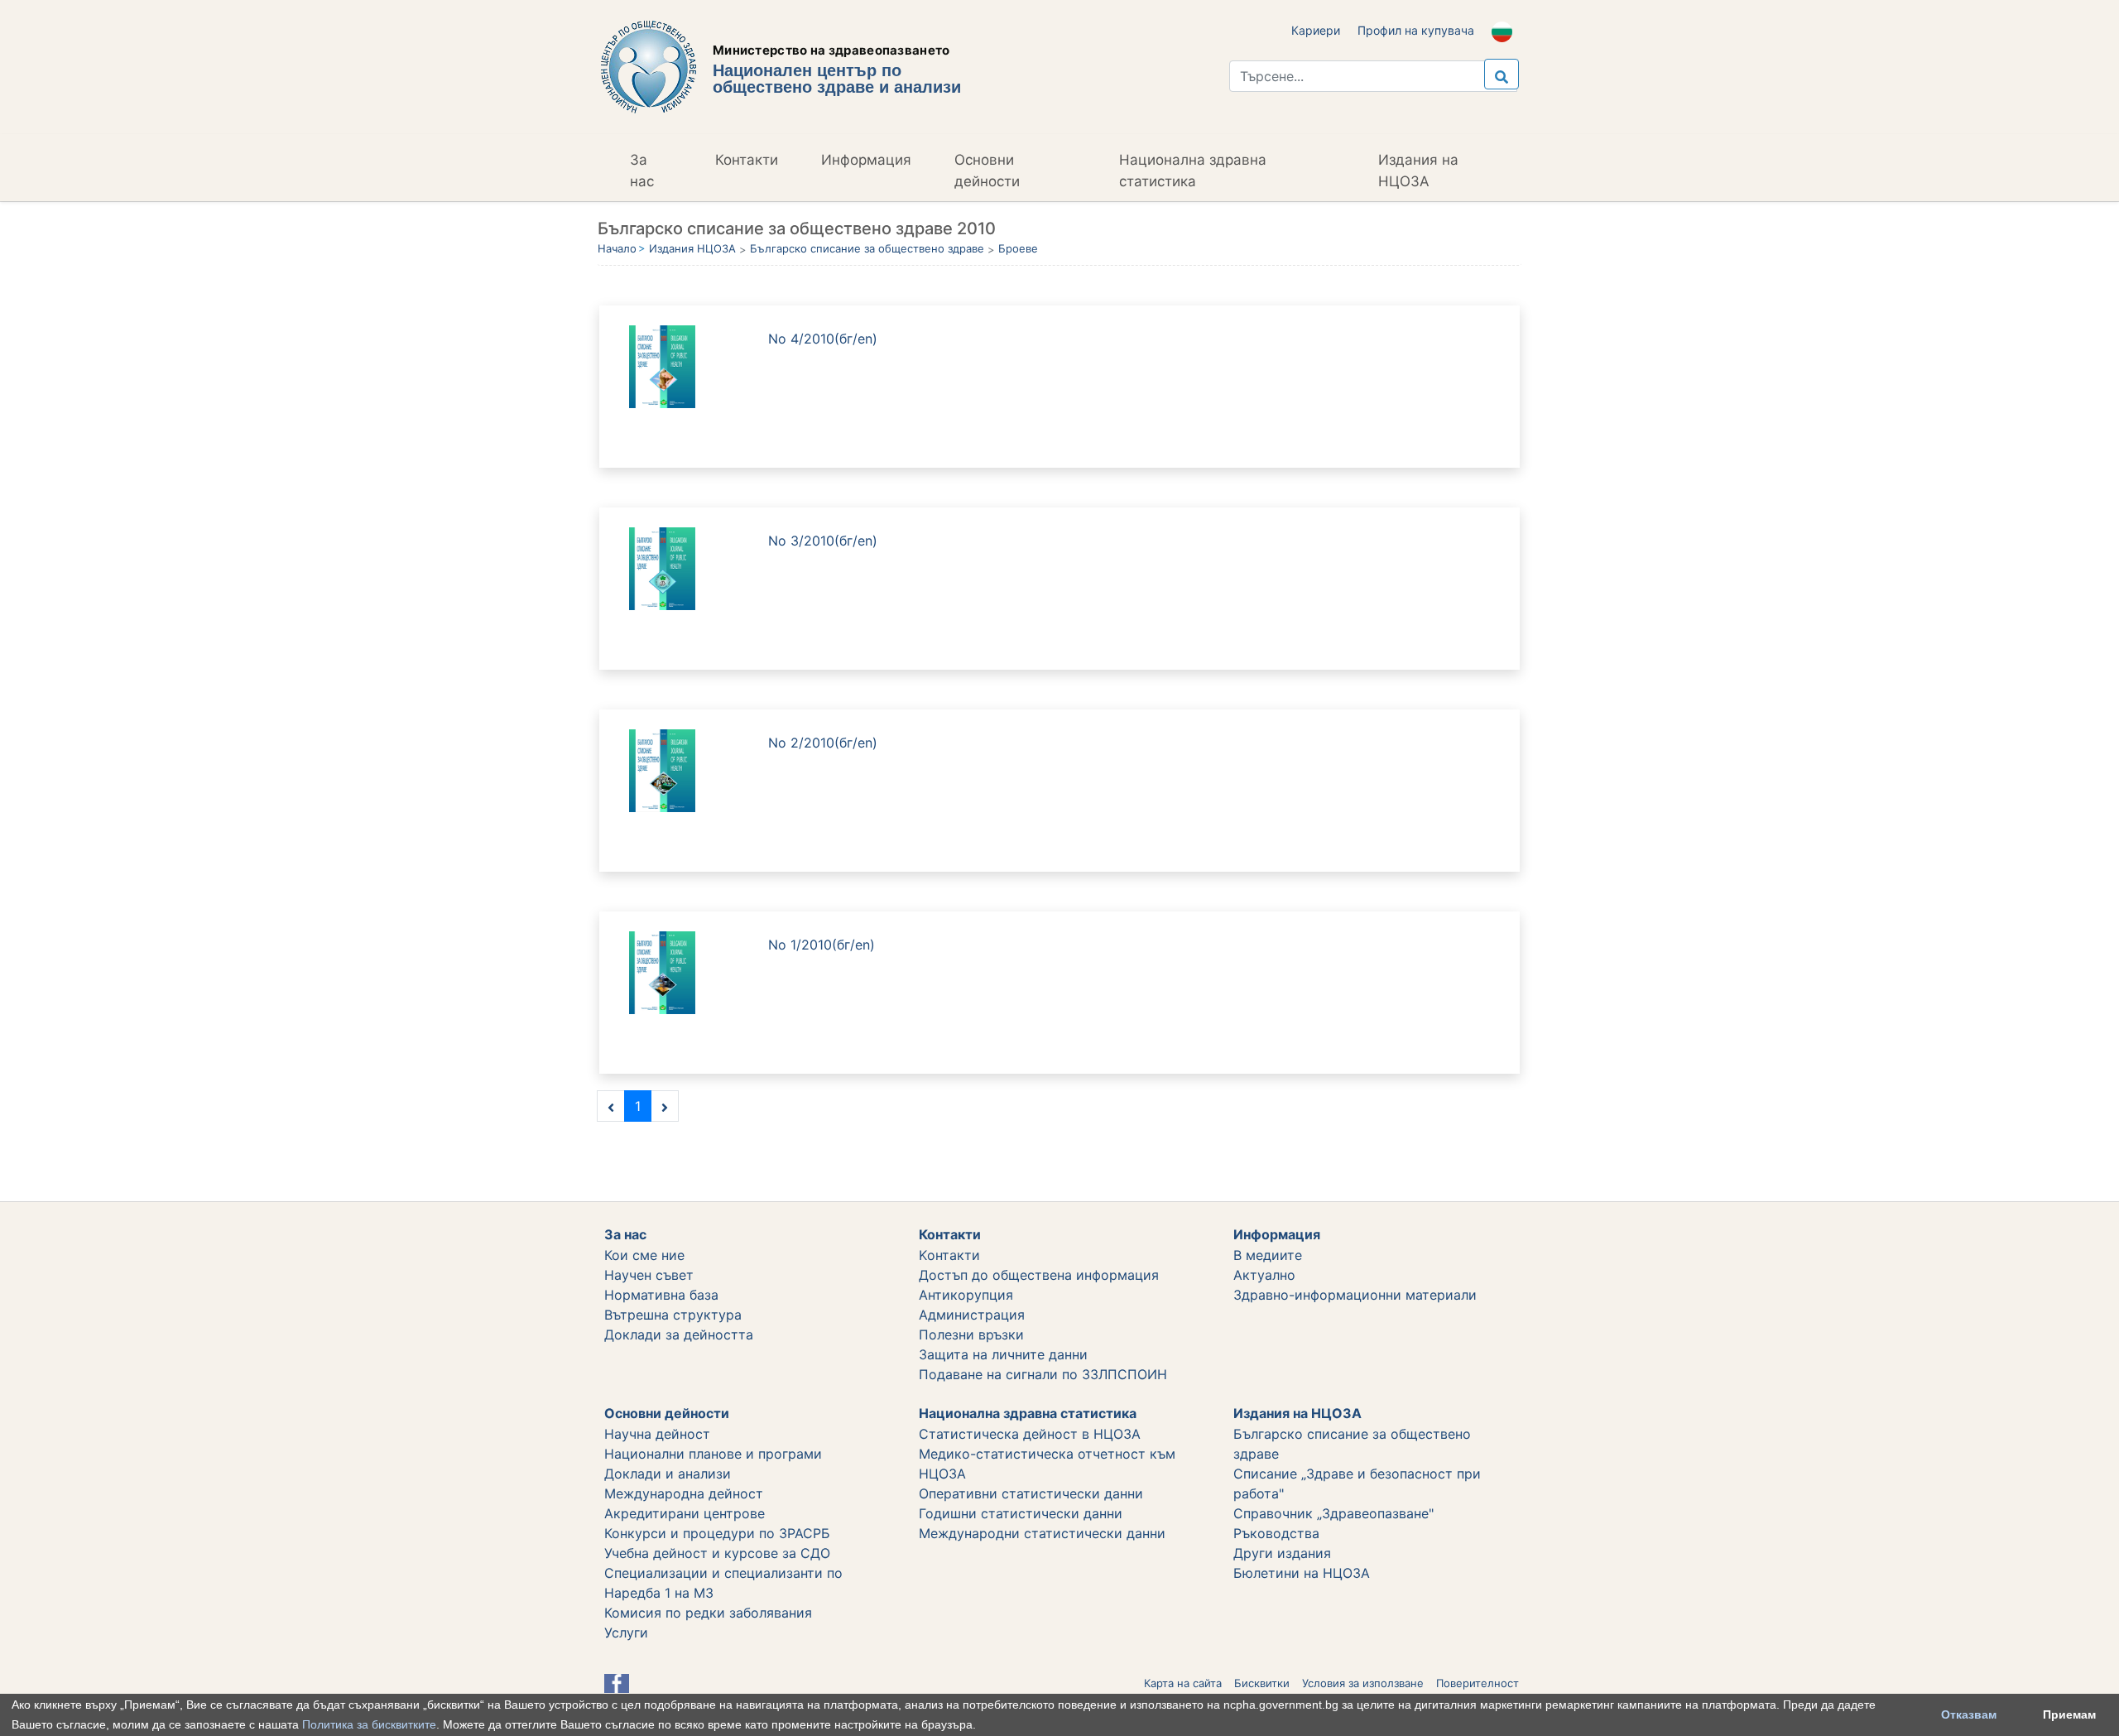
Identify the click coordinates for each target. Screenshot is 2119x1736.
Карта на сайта (1183, 1683)
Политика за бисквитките (369, 1724)
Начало (617, 248)
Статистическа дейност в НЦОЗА (1030, 1434)
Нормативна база (661, 1295)
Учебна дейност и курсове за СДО (717, 1553)
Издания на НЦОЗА (1418, 171)
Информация (866, 160)
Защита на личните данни (1003, 1354)
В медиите (1268, 1255)
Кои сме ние (644, 1255)
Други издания (1282, 1553)
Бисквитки (1262, 1683)
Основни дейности (987, 171)
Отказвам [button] (1969, 1714)
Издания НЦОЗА (692, 248)
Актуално (1264, 1275)
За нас (642, 171)
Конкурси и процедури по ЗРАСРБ (717, 1533)
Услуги (626, 1633)
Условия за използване (1363, 1683)
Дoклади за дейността (679, 1334)
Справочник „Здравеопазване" (1333, 1513)
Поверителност (1478, 1683)
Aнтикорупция (966, 1295)
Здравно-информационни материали (1355, 1295)
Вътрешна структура (673, 1315)
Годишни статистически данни (1021, 1513)
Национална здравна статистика (1193, 171)
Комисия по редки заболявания (708, 1613)
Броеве (1018, 248)
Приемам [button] (2069, 1714)
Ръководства (1276, 1533)
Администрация (972, 1315)
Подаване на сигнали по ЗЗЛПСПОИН (1043, 1374)
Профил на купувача (1416, 30)
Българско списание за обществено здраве (867, 248)
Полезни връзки (971, 1334)
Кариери (1316, 30)
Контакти (747, 160)
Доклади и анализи (668, 1474)
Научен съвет (649, 1275)
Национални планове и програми (713, 1454)
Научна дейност (657, 1434)
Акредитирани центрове (685, 1513)
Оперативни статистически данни (1031, 1493)
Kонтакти (949, 1255)
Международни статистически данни (1042, 1533)
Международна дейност (684, 1493)
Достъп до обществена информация (1039, 1275)
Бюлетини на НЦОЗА (1302, 1573)
